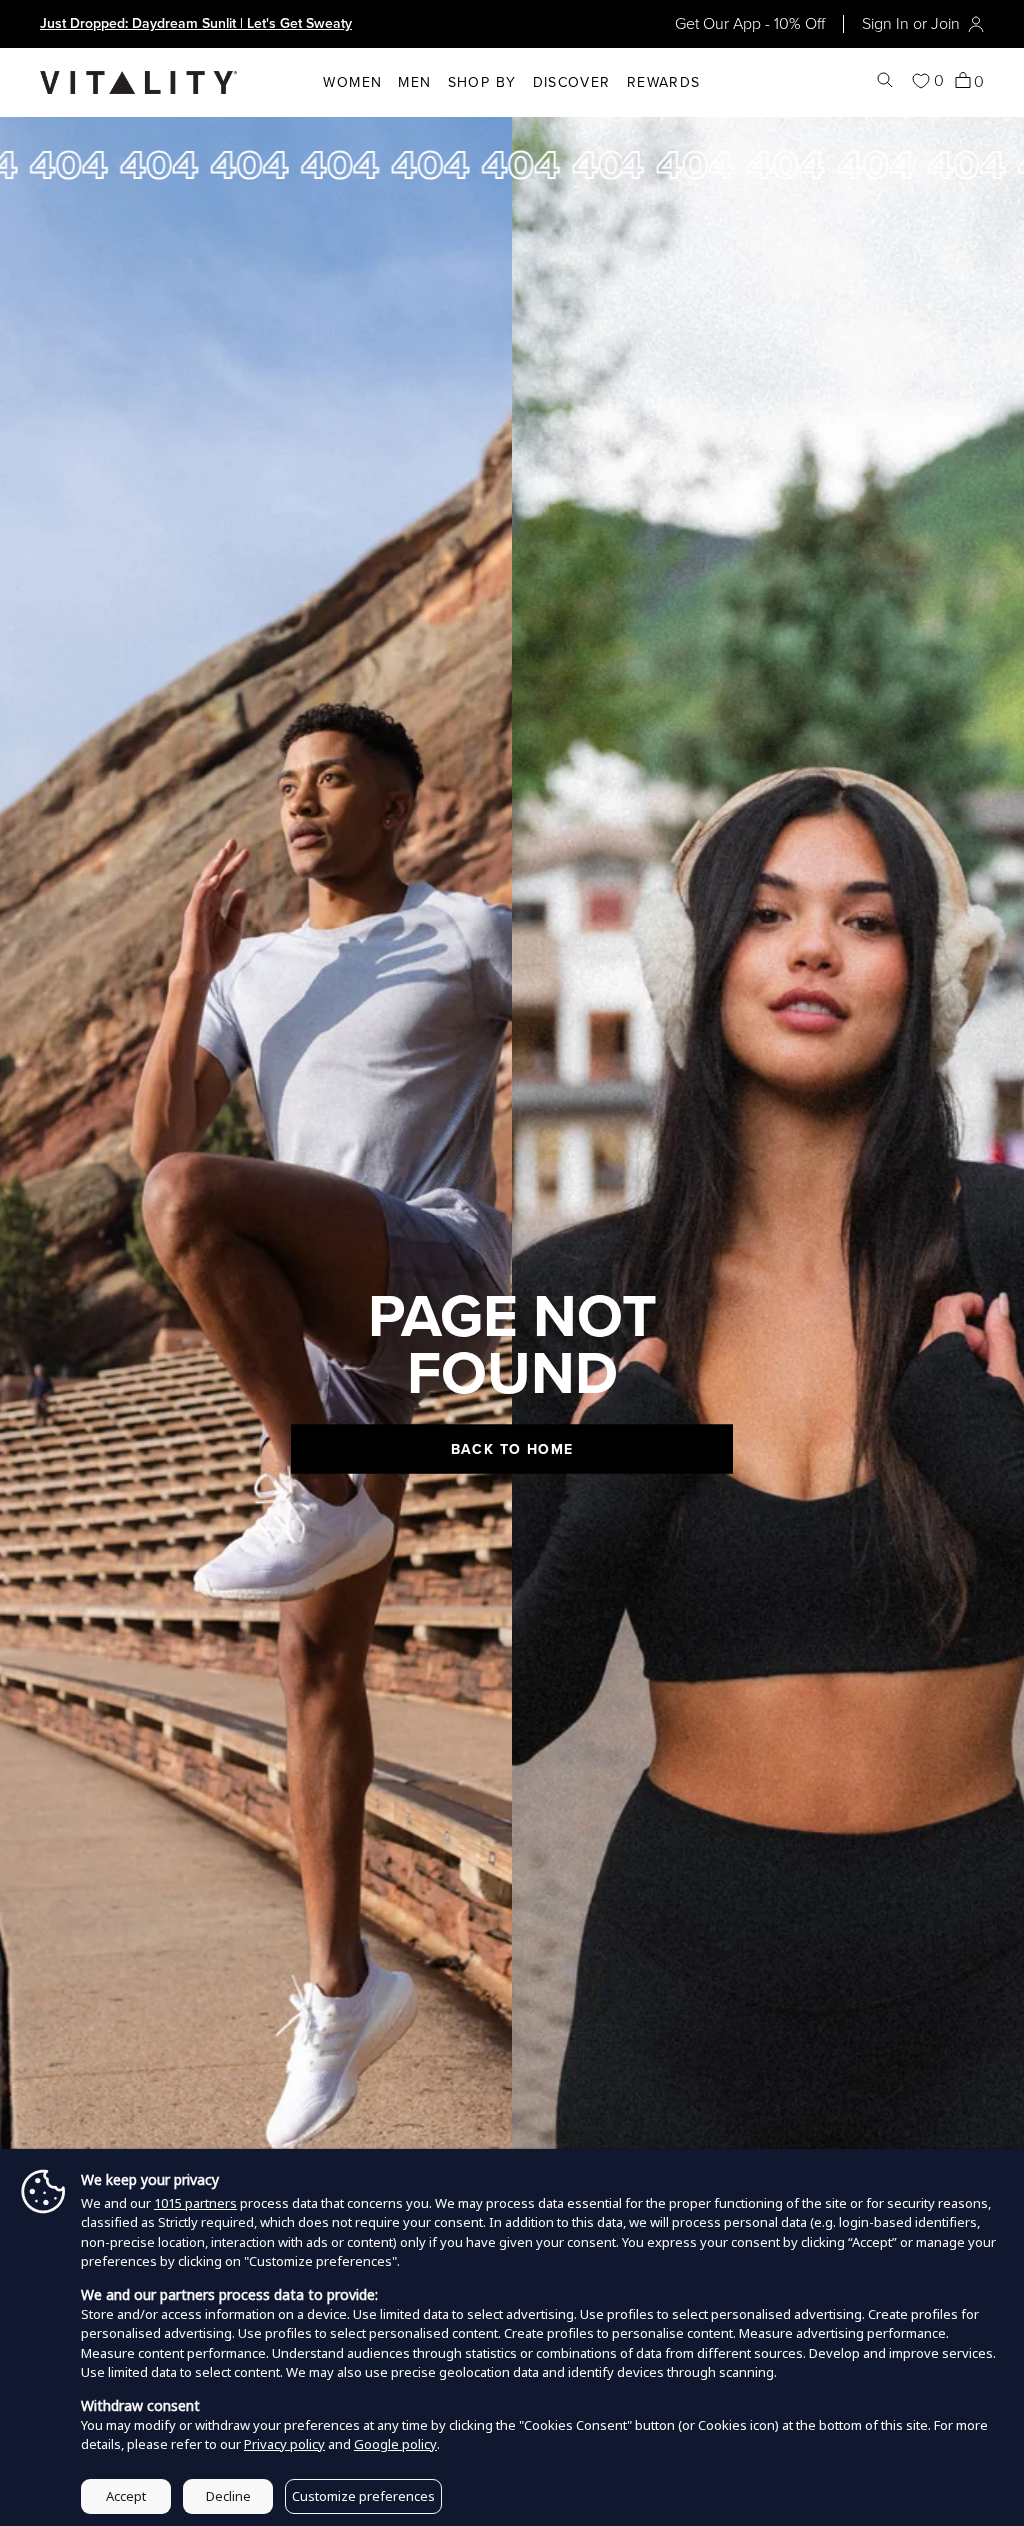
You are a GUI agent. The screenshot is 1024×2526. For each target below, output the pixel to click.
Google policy (395, 2444)
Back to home (512, 1449)
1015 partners (195, 2203)
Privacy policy (284, 2444)
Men (414, 82)
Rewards (664, 82)
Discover (572, 82)
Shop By (482, 82)
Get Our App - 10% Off (750, 23)
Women (352, 82)
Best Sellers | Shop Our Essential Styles (163, 23)
